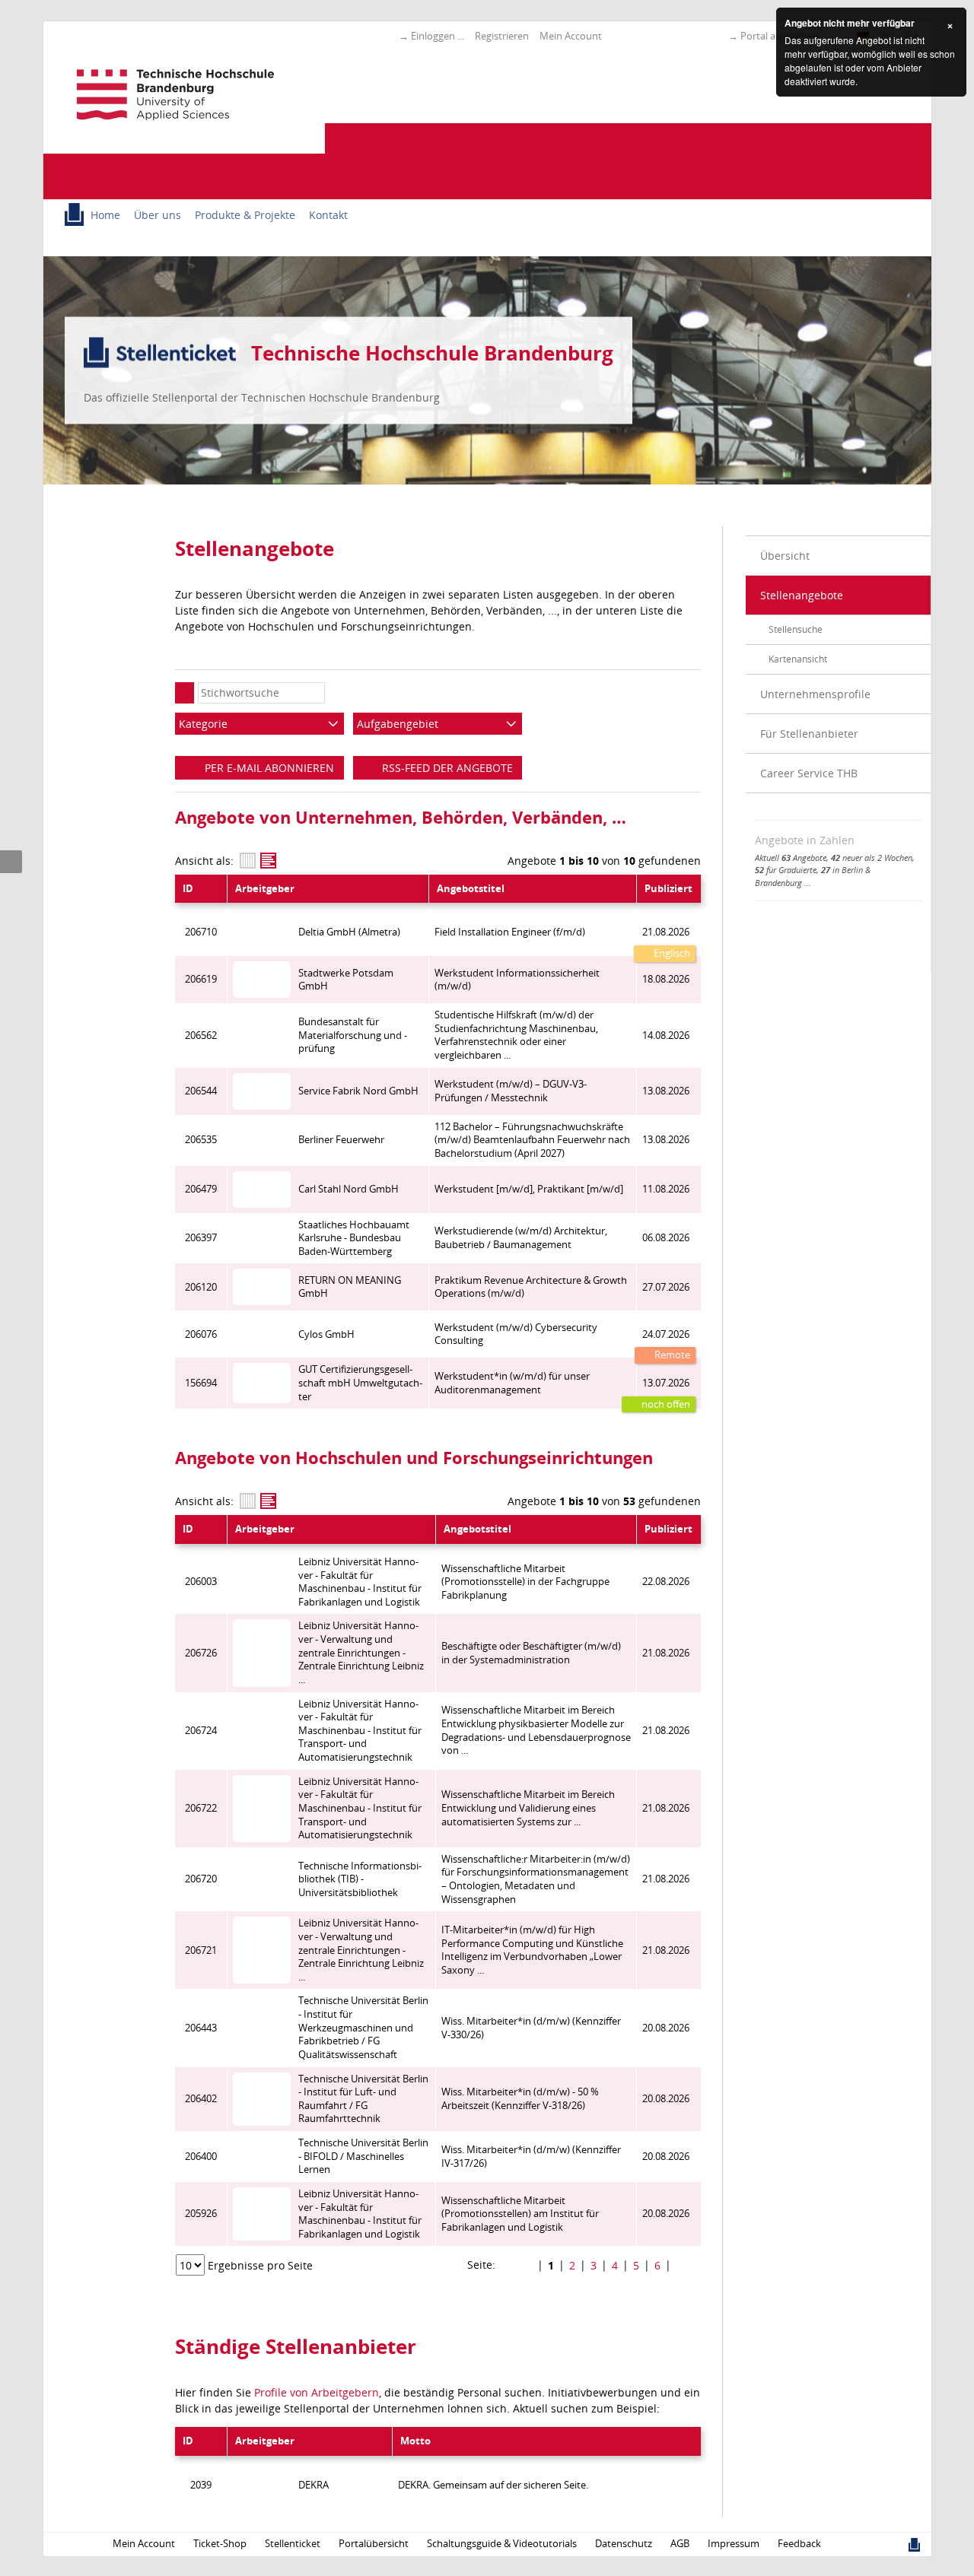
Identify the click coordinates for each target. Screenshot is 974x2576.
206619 (201, 979)
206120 (201, 1287)
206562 (201, 1035)
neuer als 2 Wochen (872, 858)
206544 (201, 1091)
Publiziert (668, 889)
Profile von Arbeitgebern (317, 2392)
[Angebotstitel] (268, 861)
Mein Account (571, 36)
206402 (201, 2099)
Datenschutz (624, 2544)
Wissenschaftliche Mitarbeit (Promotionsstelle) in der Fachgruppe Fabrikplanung (525, 1582)
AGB (680, 2544)
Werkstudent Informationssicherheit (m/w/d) (517, 980)
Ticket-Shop (220, 2544)
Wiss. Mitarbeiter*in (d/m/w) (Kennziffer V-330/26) (531, 2028)
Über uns (158, 215)
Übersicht (785, 556)
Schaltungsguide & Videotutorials (502, 2544)
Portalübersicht (374, 2544)
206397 (201, 1238)
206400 (201, 2157)
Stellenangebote (802, 595)
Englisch (671, 953)
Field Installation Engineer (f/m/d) (510, 932)
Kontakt (328, 215)
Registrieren (502, 36)
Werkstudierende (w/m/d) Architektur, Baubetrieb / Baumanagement (521, 1238)
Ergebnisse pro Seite (260, 2265)
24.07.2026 (666, 1334)
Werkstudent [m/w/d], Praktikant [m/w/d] (529, 1189)
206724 (201, 1731)
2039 (201, 2485)
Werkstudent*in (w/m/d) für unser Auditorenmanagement (512, 1383)
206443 (201, 2028)
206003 (201, 1582)
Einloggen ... (438, 36)
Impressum (734, 2544)
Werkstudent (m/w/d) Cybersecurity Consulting (516, 1334)
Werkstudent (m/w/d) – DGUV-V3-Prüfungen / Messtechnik (511, 1091)
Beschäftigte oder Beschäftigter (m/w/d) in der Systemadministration (531, 1653)
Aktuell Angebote (791, 858)
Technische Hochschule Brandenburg (432, 353)
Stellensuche (796, 629)
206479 (201, 1189)
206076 (201, 1334)
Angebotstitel (471, 889)
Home (105, 215)
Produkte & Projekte (245, 215)
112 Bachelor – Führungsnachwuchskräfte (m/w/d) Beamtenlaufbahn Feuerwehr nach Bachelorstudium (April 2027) (532, 1140)
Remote (671, 1355)
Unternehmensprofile (815, 694)
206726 (201, 1653)
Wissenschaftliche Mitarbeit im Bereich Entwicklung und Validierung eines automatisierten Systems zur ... (528, 1808)
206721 (201, 1950)
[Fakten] (248, 861)
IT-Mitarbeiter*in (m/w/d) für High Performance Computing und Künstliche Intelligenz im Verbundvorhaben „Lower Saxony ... (532, 1950)
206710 (201, 932)
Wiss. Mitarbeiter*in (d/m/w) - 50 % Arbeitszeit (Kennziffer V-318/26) (520, 2099)
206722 (201, 1808)
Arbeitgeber (265, 889)
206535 (201, 1140)
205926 (201, 2214)
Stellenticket (293, 2544)
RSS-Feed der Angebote (446, 768)
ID (188, 889)
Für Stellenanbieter (809, 734)
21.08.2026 (666, 932)
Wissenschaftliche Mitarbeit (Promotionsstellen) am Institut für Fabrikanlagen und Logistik (520, 2214)
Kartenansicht (798, 659)
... (808, 883)
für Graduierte (786, 870)
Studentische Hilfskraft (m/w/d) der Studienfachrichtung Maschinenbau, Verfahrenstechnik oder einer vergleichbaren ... (516, 1035)
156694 (201, 1383)
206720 (201, 1879)
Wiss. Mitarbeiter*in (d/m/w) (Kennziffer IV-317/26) (531, 2157)
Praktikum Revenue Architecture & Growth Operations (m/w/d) (531, 1287)
